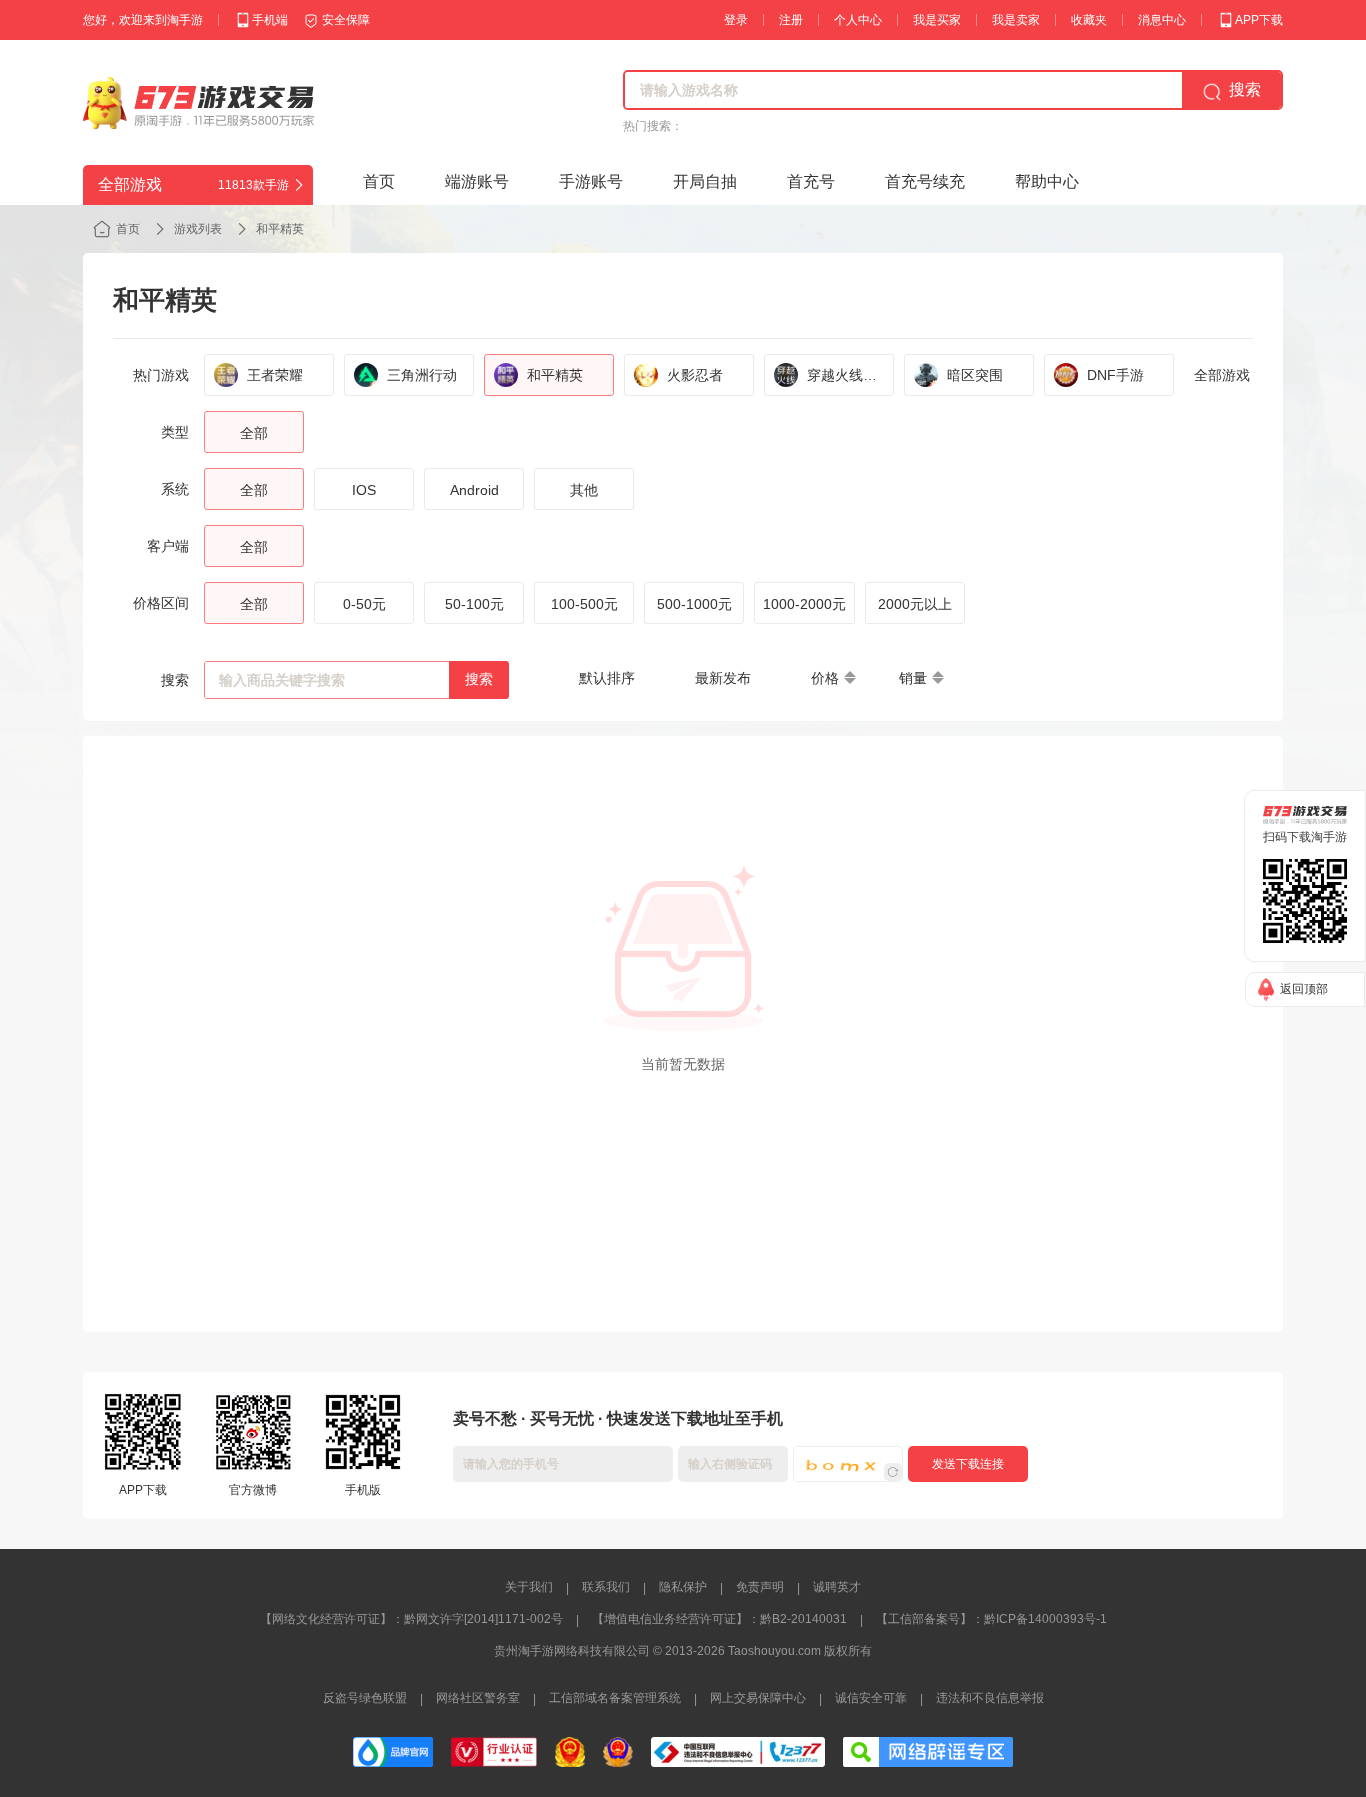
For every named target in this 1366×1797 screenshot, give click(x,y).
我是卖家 (1016, 20)
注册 (791, 20)
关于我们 (529, 1587)
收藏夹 (1089, 20)
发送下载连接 (968, 1464)
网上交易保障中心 (758, 1698)
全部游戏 (1222, 375)
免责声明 (760, 1587)
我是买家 (937, 20)
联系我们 (606, 1587)
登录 (736, 20)
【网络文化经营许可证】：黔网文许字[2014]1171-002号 (411, 1619)
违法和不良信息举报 (990, 1698)
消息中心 (1162, 20)
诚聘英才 (837, 1587)
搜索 (479, 679)
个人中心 (858, 20)
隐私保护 (683, 1587)
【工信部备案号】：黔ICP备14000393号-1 (991, 1619)
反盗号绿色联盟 (365, 1698)
